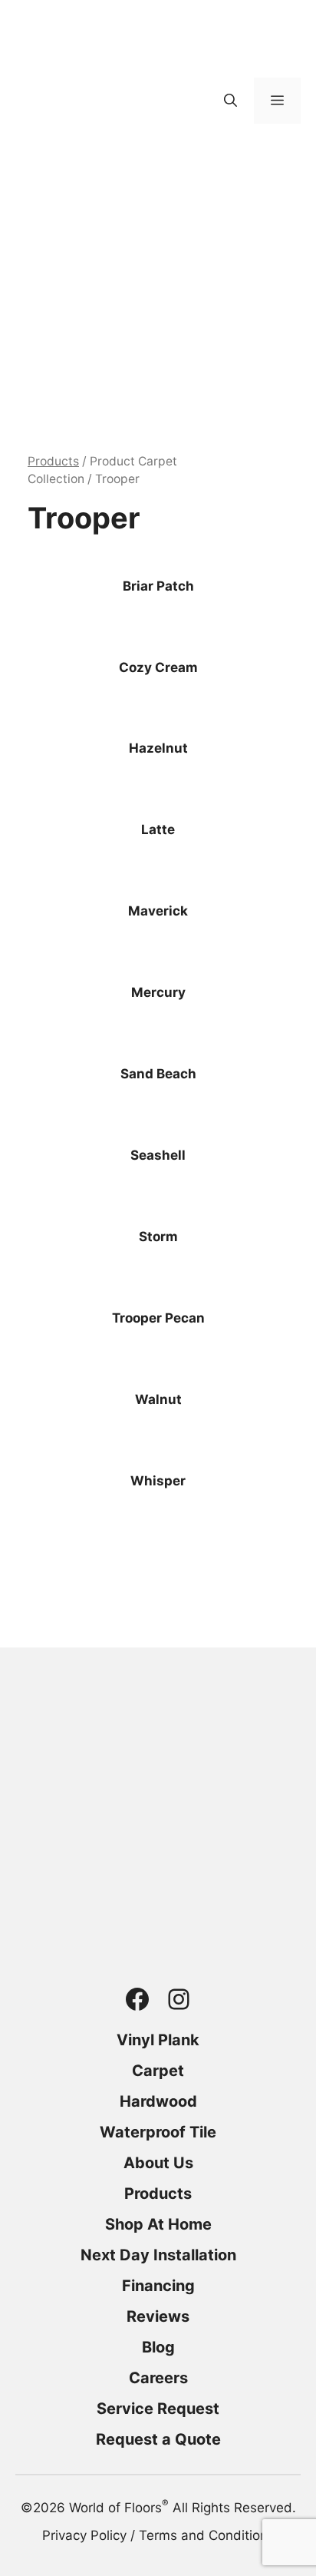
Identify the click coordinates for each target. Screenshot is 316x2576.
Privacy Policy (84, 2535)
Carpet (158, 2071)
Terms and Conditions (207, 2535)
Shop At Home (158, 2224)
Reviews (158, 2316)
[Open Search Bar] (230, 101)
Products (53, 461)
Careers (158, 2378)
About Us (158, 2163)
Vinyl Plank (158, 2040)
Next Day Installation (158, 2255)
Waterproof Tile (158, 2132)
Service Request (158, 2409)
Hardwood (158, 2101)
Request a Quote (158, 2439)
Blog (158, 2347)
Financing (158, 2286)
